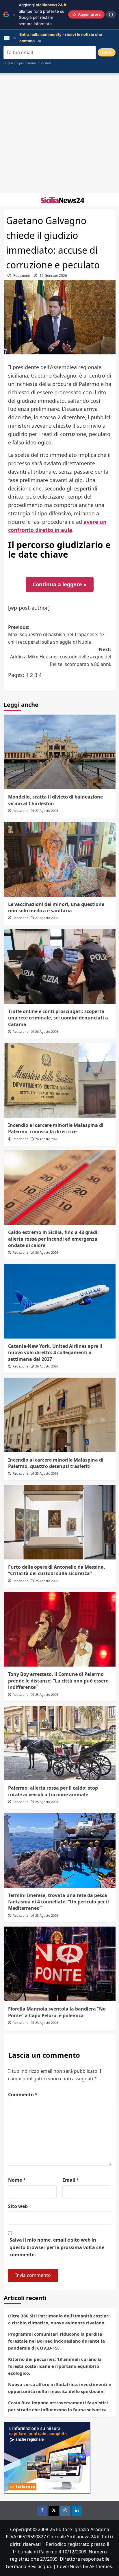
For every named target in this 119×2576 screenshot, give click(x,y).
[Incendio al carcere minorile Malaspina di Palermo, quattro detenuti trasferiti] (60, 1415)
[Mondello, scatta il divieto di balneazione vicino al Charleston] (60, 752)
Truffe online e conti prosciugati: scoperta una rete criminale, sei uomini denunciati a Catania (58, 1018)
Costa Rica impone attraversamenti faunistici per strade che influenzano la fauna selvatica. (58, 2406)
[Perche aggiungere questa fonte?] (111, 14)
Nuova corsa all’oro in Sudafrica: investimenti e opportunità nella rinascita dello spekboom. (60, 2388)
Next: (61, 657)
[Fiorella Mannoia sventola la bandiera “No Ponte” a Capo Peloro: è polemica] (60, 1964)
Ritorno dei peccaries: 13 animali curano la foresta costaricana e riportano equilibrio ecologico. (55, 2366)
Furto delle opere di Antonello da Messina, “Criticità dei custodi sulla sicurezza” (57, 1570)
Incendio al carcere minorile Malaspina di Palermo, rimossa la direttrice (56, 1128)
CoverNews (69, 2566)
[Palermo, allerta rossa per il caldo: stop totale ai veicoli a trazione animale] (60, 1743)
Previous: (56, 635)
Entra (107, 52)
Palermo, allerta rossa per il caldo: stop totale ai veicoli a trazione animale (53, 1791)
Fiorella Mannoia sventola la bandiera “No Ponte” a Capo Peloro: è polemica (57, 2012)
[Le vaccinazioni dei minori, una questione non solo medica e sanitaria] (60, 859)
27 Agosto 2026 (47, 811)
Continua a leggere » (60, 584)
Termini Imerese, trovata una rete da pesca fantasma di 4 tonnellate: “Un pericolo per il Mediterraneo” (58, 1902)
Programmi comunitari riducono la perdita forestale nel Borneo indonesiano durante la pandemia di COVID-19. (56, 2341)
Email (71, 2180)
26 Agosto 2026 (47, 1031)
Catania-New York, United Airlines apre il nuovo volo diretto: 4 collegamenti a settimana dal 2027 (55, 1353)
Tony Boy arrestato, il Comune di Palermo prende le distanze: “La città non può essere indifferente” (58, 1681)
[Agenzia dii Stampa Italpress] (47, 2457)
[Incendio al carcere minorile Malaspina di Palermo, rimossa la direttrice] (60, 1080)
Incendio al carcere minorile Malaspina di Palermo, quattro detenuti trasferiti (56, 1463)
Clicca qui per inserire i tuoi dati (27, 63)
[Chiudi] (14, 15)
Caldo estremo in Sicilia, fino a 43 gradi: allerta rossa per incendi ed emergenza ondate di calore (53, 1239)
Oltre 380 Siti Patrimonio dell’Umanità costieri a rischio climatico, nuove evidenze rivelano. (59, 2319)
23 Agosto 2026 (47, 1915)
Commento (23, 2095)
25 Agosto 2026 (47, 1473)
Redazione (22, 275)
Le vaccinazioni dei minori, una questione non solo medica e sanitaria (56, 907)
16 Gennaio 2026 (53, 275)
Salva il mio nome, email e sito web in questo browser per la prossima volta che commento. (57, 2247)
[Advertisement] (59, 133)
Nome (17, 2180)
